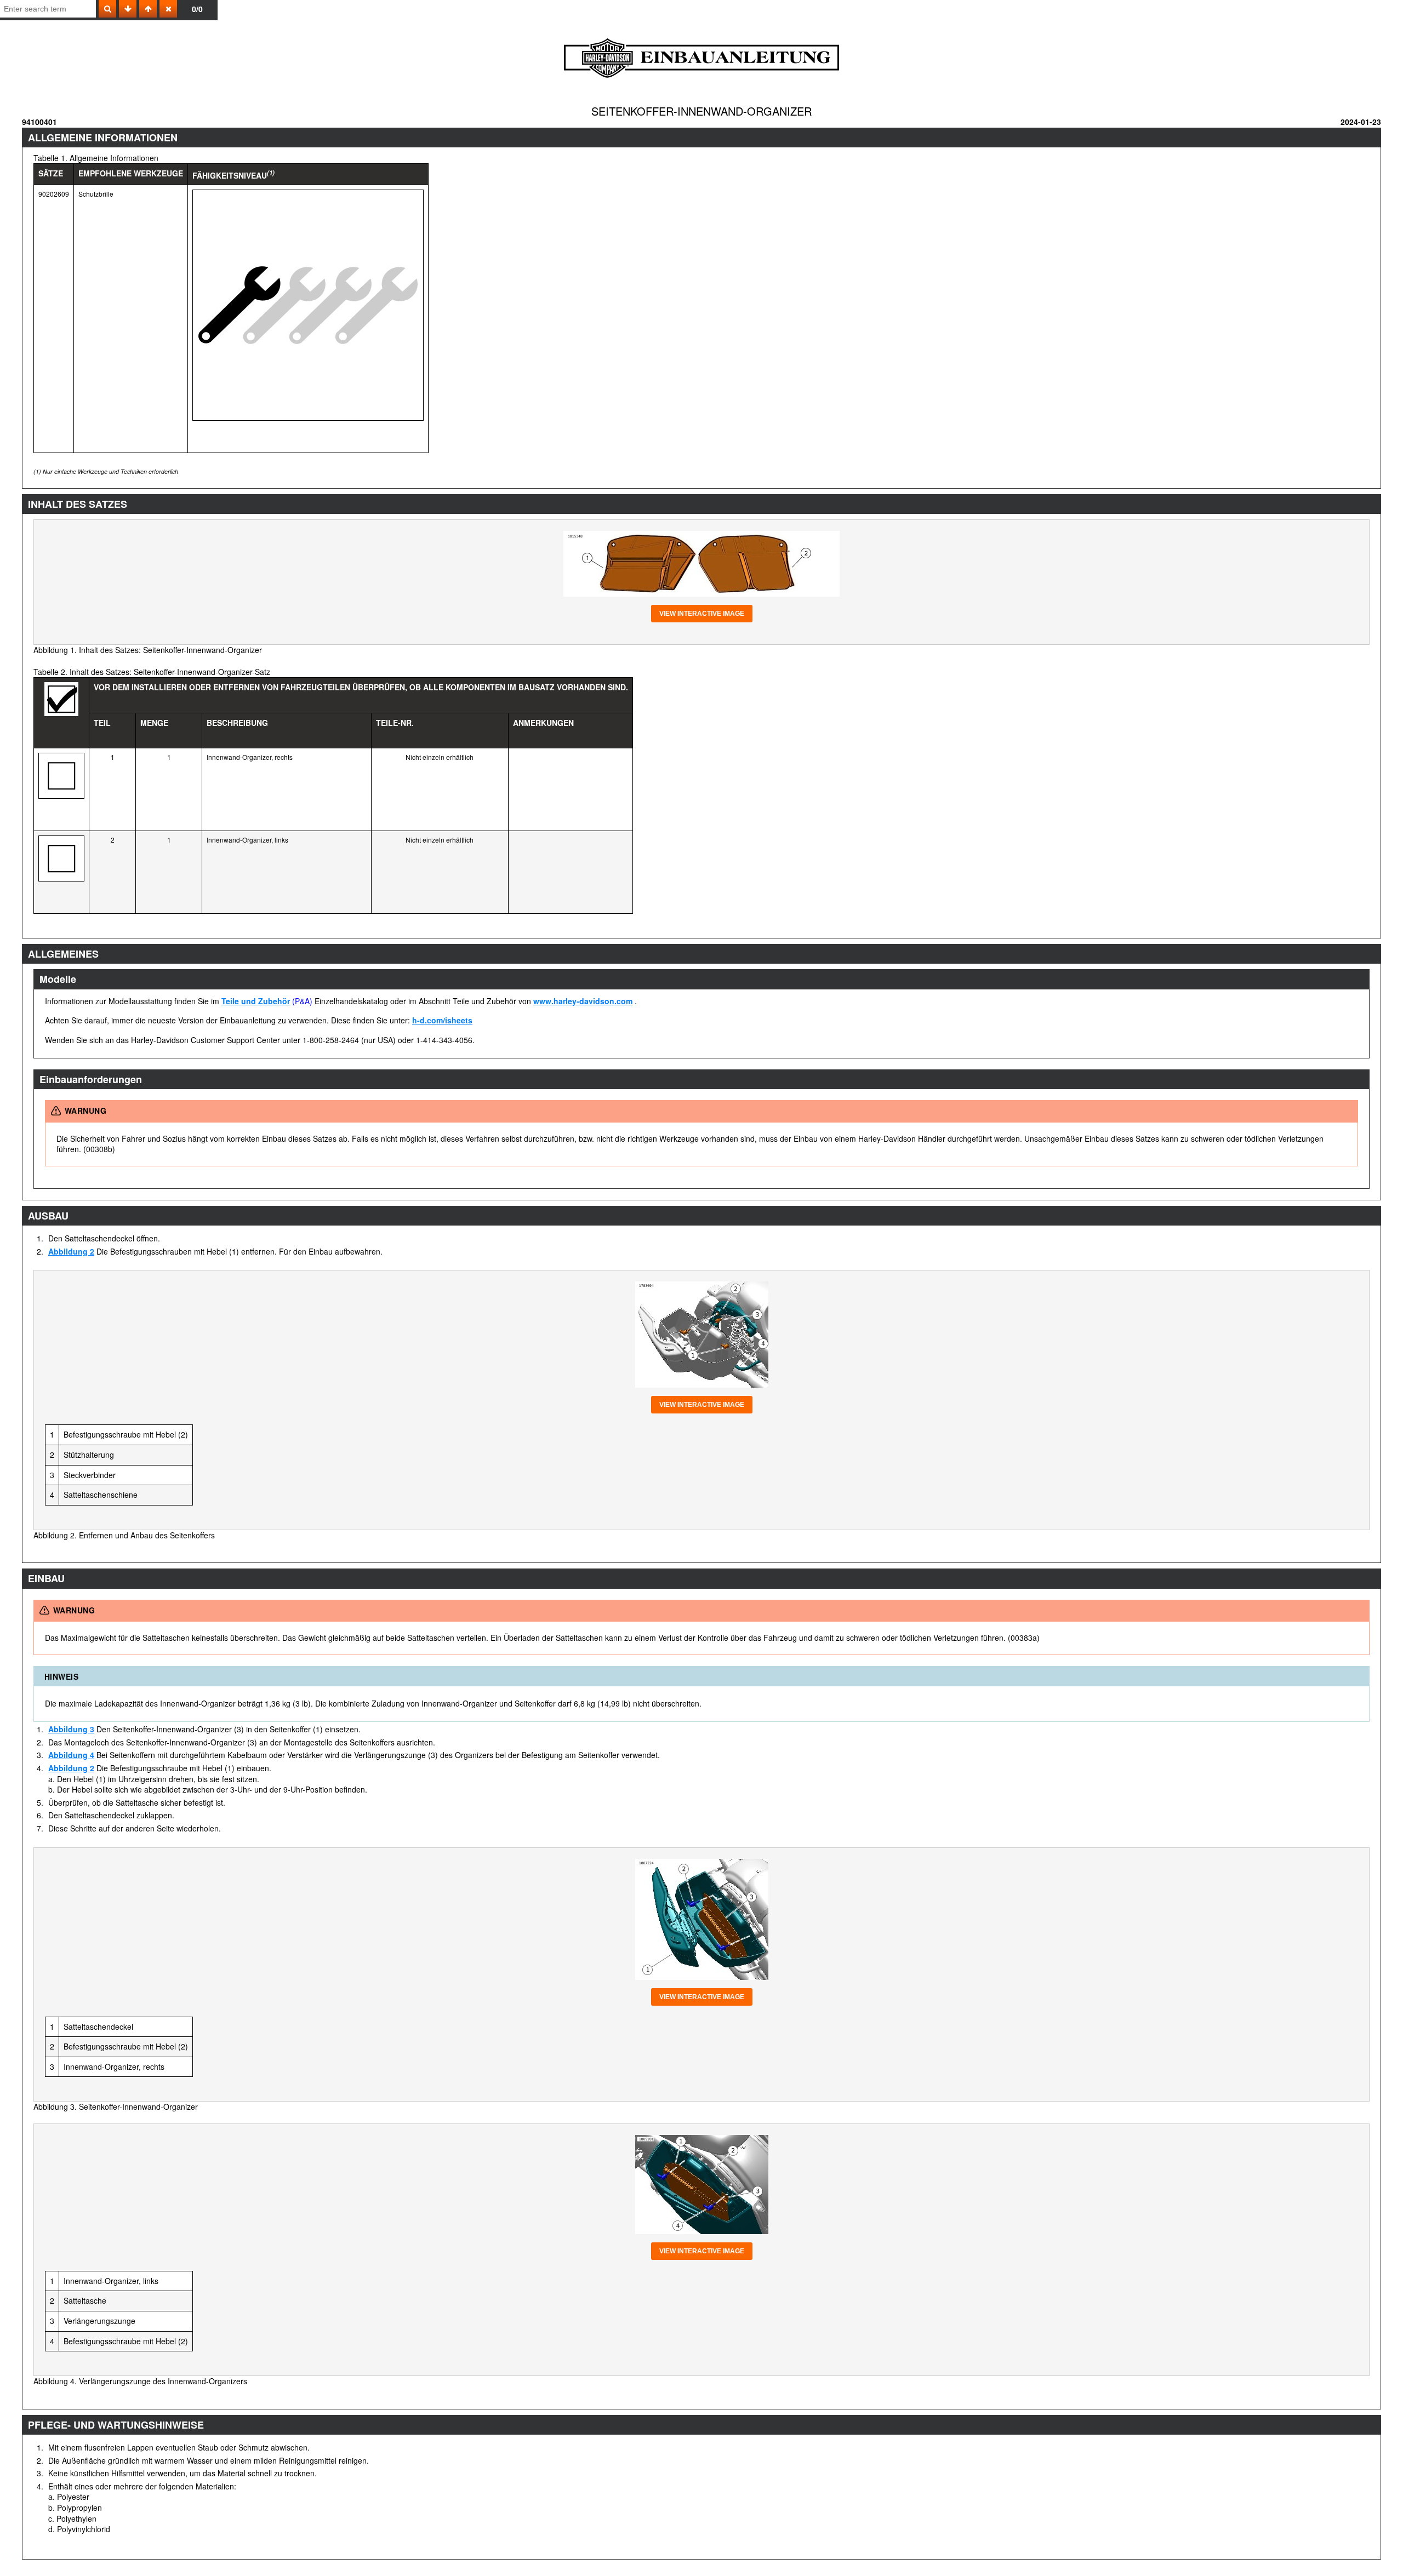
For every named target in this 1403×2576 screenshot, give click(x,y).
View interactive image (702, 614)
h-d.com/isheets (442, 1020)
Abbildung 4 (71, 1755)
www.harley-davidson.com (583, 1001)
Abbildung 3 (71, 1729)
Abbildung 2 (71, 1251)
